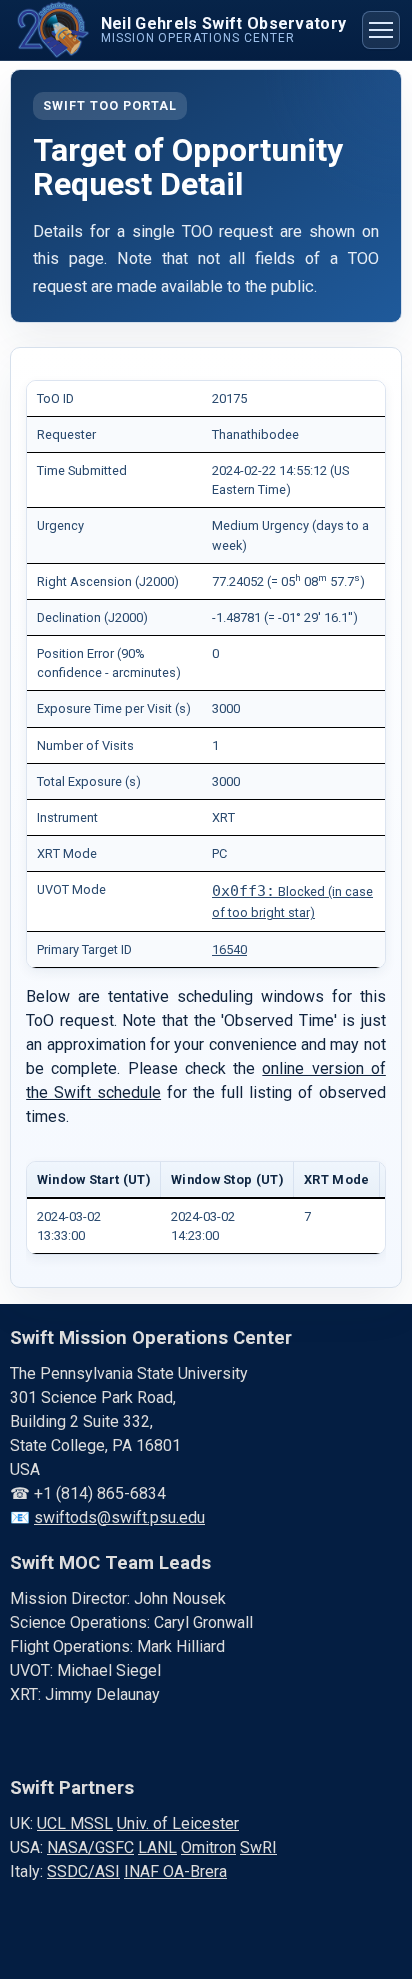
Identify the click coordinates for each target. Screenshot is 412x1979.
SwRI (258, 1847)
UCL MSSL (75, 1823)
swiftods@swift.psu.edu (119, 1517)
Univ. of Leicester (178, 1823)
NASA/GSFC (90, 1847)
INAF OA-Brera (175, 1871)
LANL (157, 1847)
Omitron (208, 1847)
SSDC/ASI (83, 1871)
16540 (229, 949)
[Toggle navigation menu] (381, 30)
